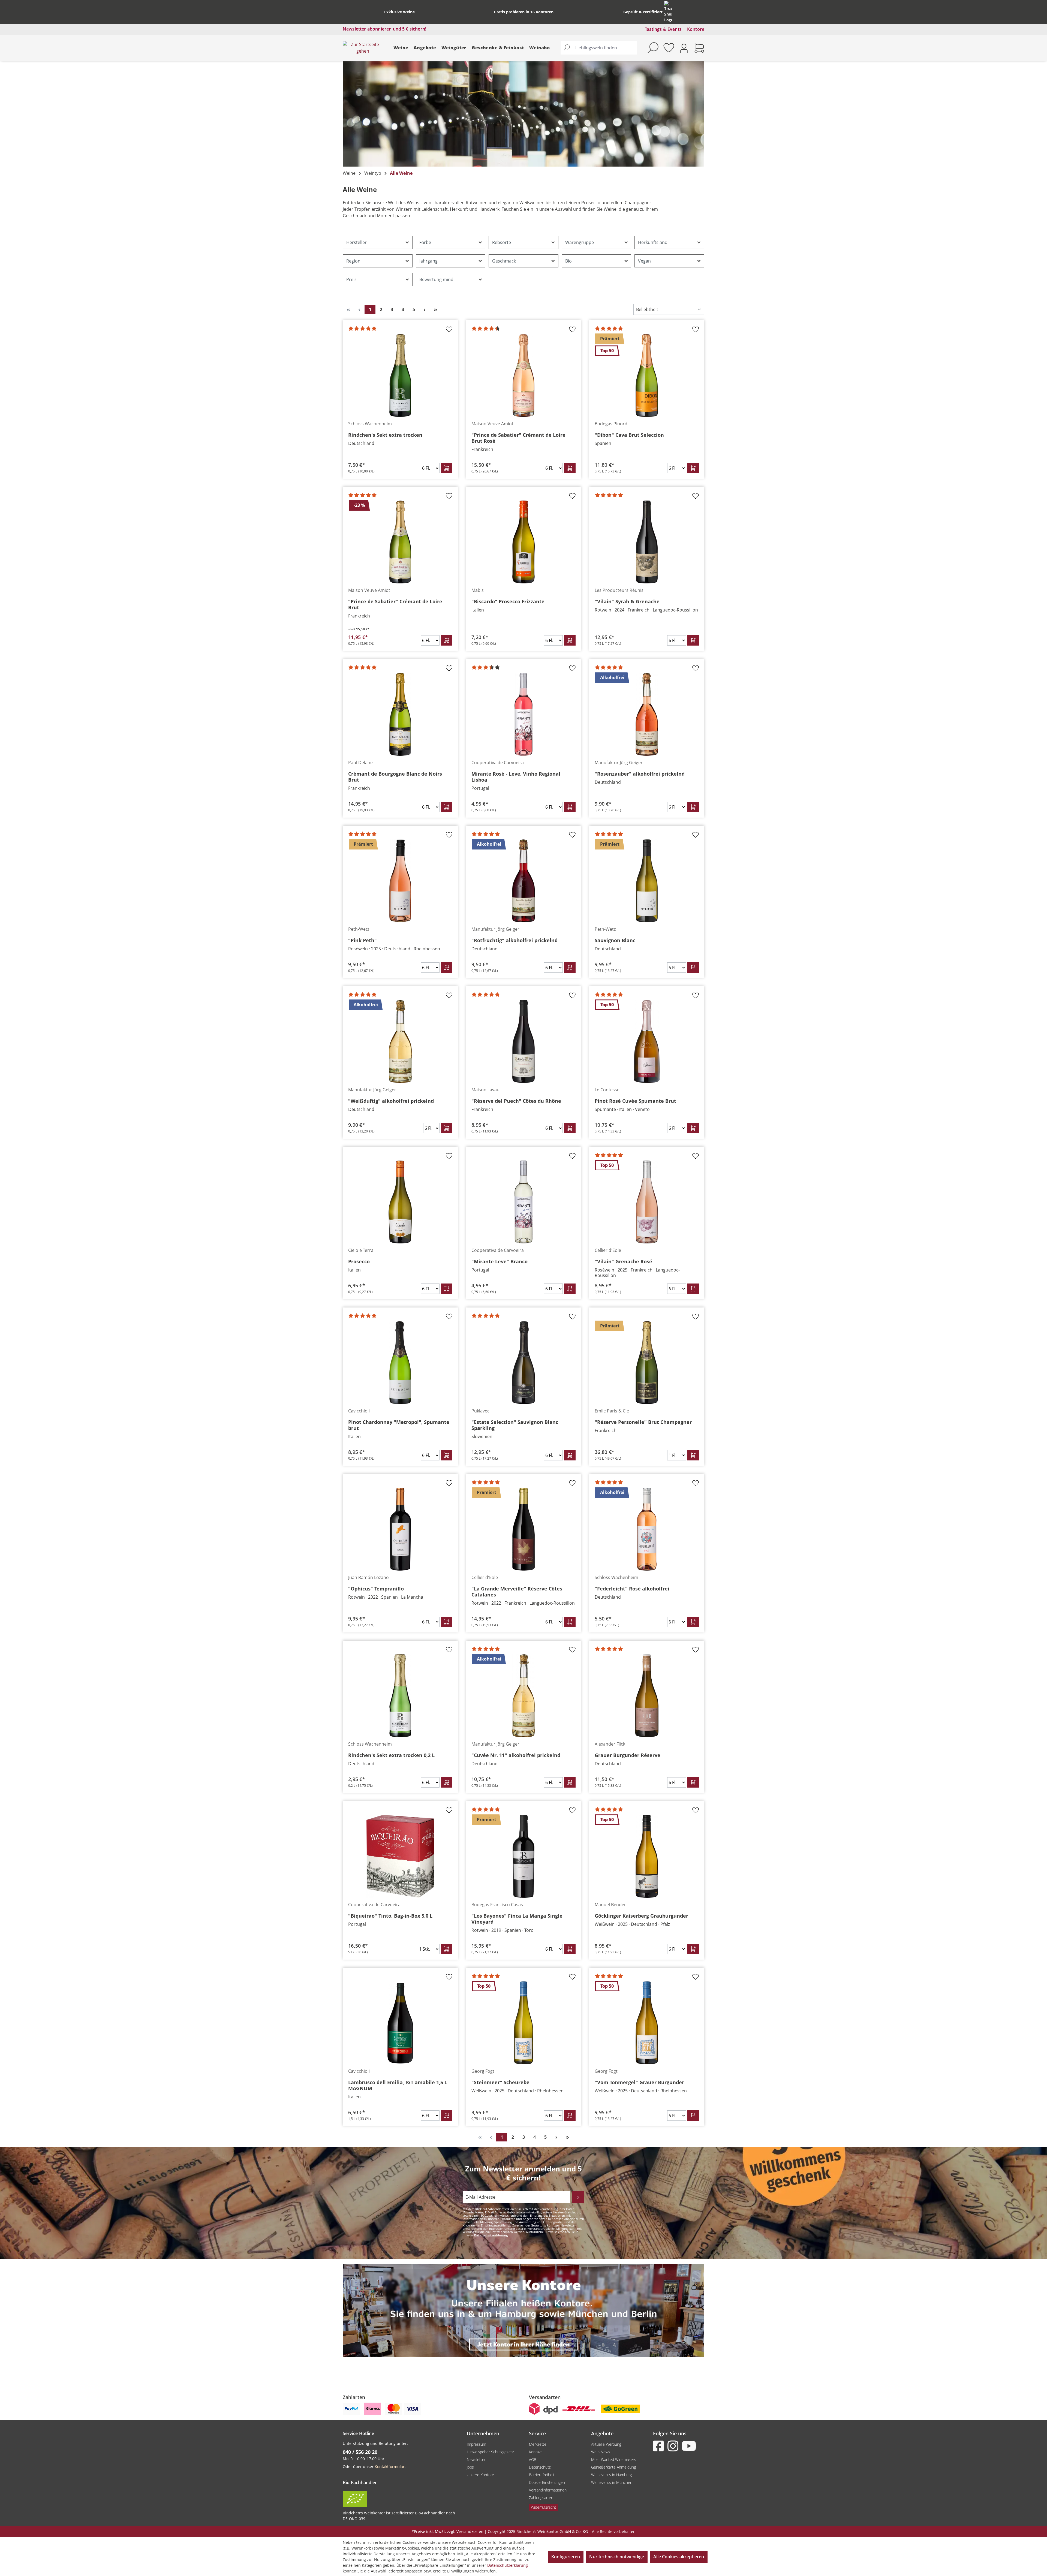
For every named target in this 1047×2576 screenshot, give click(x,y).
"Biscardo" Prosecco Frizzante (508, 601)
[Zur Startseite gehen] (363, 48)
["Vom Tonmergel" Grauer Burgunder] (647, 2023)
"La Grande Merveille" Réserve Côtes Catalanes (517, 1592)
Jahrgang (428, 261)
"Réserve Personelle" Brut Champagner (643, 1422)
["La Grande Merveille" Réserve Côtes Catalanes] (523, 1529)
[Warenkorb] (699, 48)
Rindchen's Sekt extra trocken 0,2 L (391, 1755)
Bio (568, 261)
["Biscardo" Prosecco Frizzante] (523, 542)
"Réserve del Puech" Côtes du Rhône (516, 1101)
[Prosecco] (400, 1202)
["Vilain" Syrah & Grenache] (647, 542)
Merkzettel (538, 2444)
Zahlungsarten (541, 2498)
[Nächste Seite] (425, 309)
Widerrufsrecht (544, 2507)
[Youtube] (688, 2446)
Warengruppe (580, 242)
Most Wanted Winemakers (614, 2459)
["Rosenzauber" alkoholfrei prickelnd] (647, 714)
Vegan (644, 261)
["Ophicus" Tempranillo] (400, 1529)
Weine (401, 48)
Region (353, 261)
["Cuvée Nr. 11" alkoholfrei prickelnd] (523, 1696)
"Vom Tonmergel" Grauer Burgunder (639, 2082)
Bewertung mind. (437, 279)
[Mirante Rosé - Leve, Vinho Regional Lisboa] (523, 714)
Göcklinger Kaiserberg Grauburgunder (641, 1916)
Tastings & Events (663, 29)
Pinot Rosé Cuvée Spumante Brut (635, 1101)
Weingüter (454, 48)
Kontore (696, 29)
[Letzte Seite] (435, 309)
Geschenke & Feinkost (498, 48)
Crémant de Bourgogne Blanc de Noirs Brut (395, 777)
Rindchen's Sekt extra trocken (385, 435)
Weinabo (539, 48)
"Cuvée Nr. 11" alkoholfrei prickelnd (516, 1755)
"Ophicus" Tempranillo (376, 1589)
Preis (351, 279)
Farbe (425, 242)
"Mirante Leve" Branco (500, 1261)
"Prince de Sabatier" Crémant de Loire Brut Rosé (518, 438)
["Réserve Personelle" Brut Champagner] (647, 1363)
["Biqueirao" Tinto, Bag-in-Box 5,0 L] (400, 1856)
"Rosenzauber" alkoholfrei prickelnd (640, 774)
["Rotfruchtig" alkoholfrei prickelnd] (523, 881)
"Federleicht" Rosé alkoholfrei (632, 1589)
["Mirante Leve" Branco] (523, 1202)
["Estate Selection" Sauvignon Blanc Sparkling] (523, 1363)
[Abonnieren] (578, 2197)
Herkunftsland (653, 242)
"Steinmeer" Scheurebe (500, 2082)
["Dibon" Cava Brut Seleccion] (647, 375)
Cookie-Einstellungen (547, 2482)
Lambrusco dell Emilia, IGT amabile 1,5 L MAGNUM (398, 2085)
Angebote (425, 48)
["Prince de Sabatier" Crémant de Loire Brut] (400, 542)
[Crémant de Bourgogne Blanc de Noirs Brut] (400, 714)
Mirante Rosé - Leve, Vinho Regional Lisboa (516, 777)
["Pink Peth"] (400, 881)
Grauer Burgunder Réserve (628, 1755)
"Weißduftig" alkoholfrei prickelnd (391, 1101)
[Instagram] (674, 2446)
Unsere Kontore (480, 2475)
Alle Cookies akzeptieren (679, 2557)
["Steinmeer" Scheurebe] (523, 2023)
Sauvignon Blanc (615, 940)
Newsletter (476, 2459)
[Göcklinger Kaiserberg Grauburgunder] (647, 1856)
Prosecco (359, 1261)
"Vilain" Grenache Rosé (623, 1261)
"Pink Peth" (362, 940)
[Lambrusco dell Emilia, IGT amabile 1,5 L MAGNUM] (400, 2023)
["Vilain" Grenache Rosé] (647, 1202)
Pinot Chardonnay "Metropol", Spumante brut (399, 1425)
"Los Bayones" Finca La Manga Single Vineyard (517, 1919)
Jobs (470, 2467)
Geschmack (504, 261)
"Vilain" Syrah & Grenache (627, 601)
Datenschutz (540, 2467)
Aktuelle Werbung (606, 2444)
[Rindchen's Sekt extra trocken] (400, 375)
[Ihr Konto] (684, 48)
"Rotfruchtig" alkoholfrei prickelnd (515, 940)
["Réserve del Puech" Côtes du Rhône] (523, 1041)
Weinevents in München (612, 2482)
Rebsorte (502, 242)
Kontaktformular (390, 2467)
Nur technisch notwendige (617, 2557)
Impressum (476, 2444)
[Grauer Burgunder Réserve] (647, 1696)
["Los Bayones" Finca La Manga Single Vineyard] (523, 1856)
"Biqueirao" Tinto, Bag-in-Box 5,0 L (390, 1916)
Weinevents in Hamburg (611, 2475)
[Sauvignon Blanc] (647, 881)
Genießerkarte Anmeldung (613, 2467)
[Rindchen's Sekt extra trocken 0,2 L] (400, 1696)
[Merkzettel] (669, 48)
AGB (533, 2459)
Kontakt (535, 2452)
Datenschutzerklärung (491, 2235)
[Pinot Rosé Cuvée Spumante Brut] (647, 1041)
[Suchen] (567, 48)
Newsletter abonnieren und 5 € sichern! (384, 29)
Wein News (601, 2452)
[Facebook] (660, 2446)
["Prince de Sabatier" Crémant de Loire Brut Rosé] (523, 375)
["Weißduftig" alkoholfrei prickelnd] (400, 1041)
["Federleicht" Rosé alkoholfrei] (647, 1529)
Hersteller (356, 242)
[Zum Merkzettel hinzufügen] (449, 331)
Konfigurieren (566, 2557)
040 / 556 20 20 (360, 2452)
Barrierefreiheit (542, 2475)
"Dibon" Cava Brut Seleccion (629, 435)
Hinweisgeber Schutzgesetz (490, 2452)
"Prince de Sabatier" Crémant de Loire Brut (395, 604)
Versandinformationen (548, 2490)
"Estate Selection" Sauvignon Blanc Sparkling (515, 1425)
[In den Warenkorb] (447, 468)
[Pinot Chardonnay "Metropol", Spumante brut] (400, 1363)
